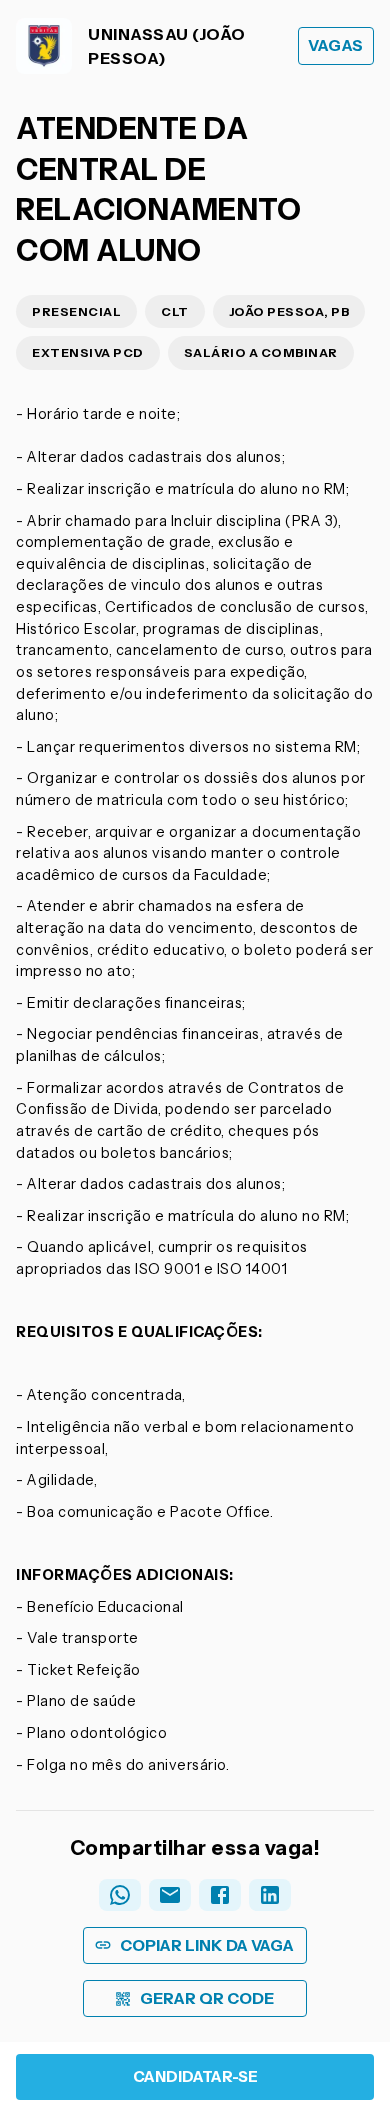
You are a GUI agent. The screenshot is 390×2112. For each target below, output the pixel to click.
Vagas (336, 45)
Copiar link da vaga (207, 1945)
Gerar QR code (207, 1998)
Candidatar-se (195, 2076)
